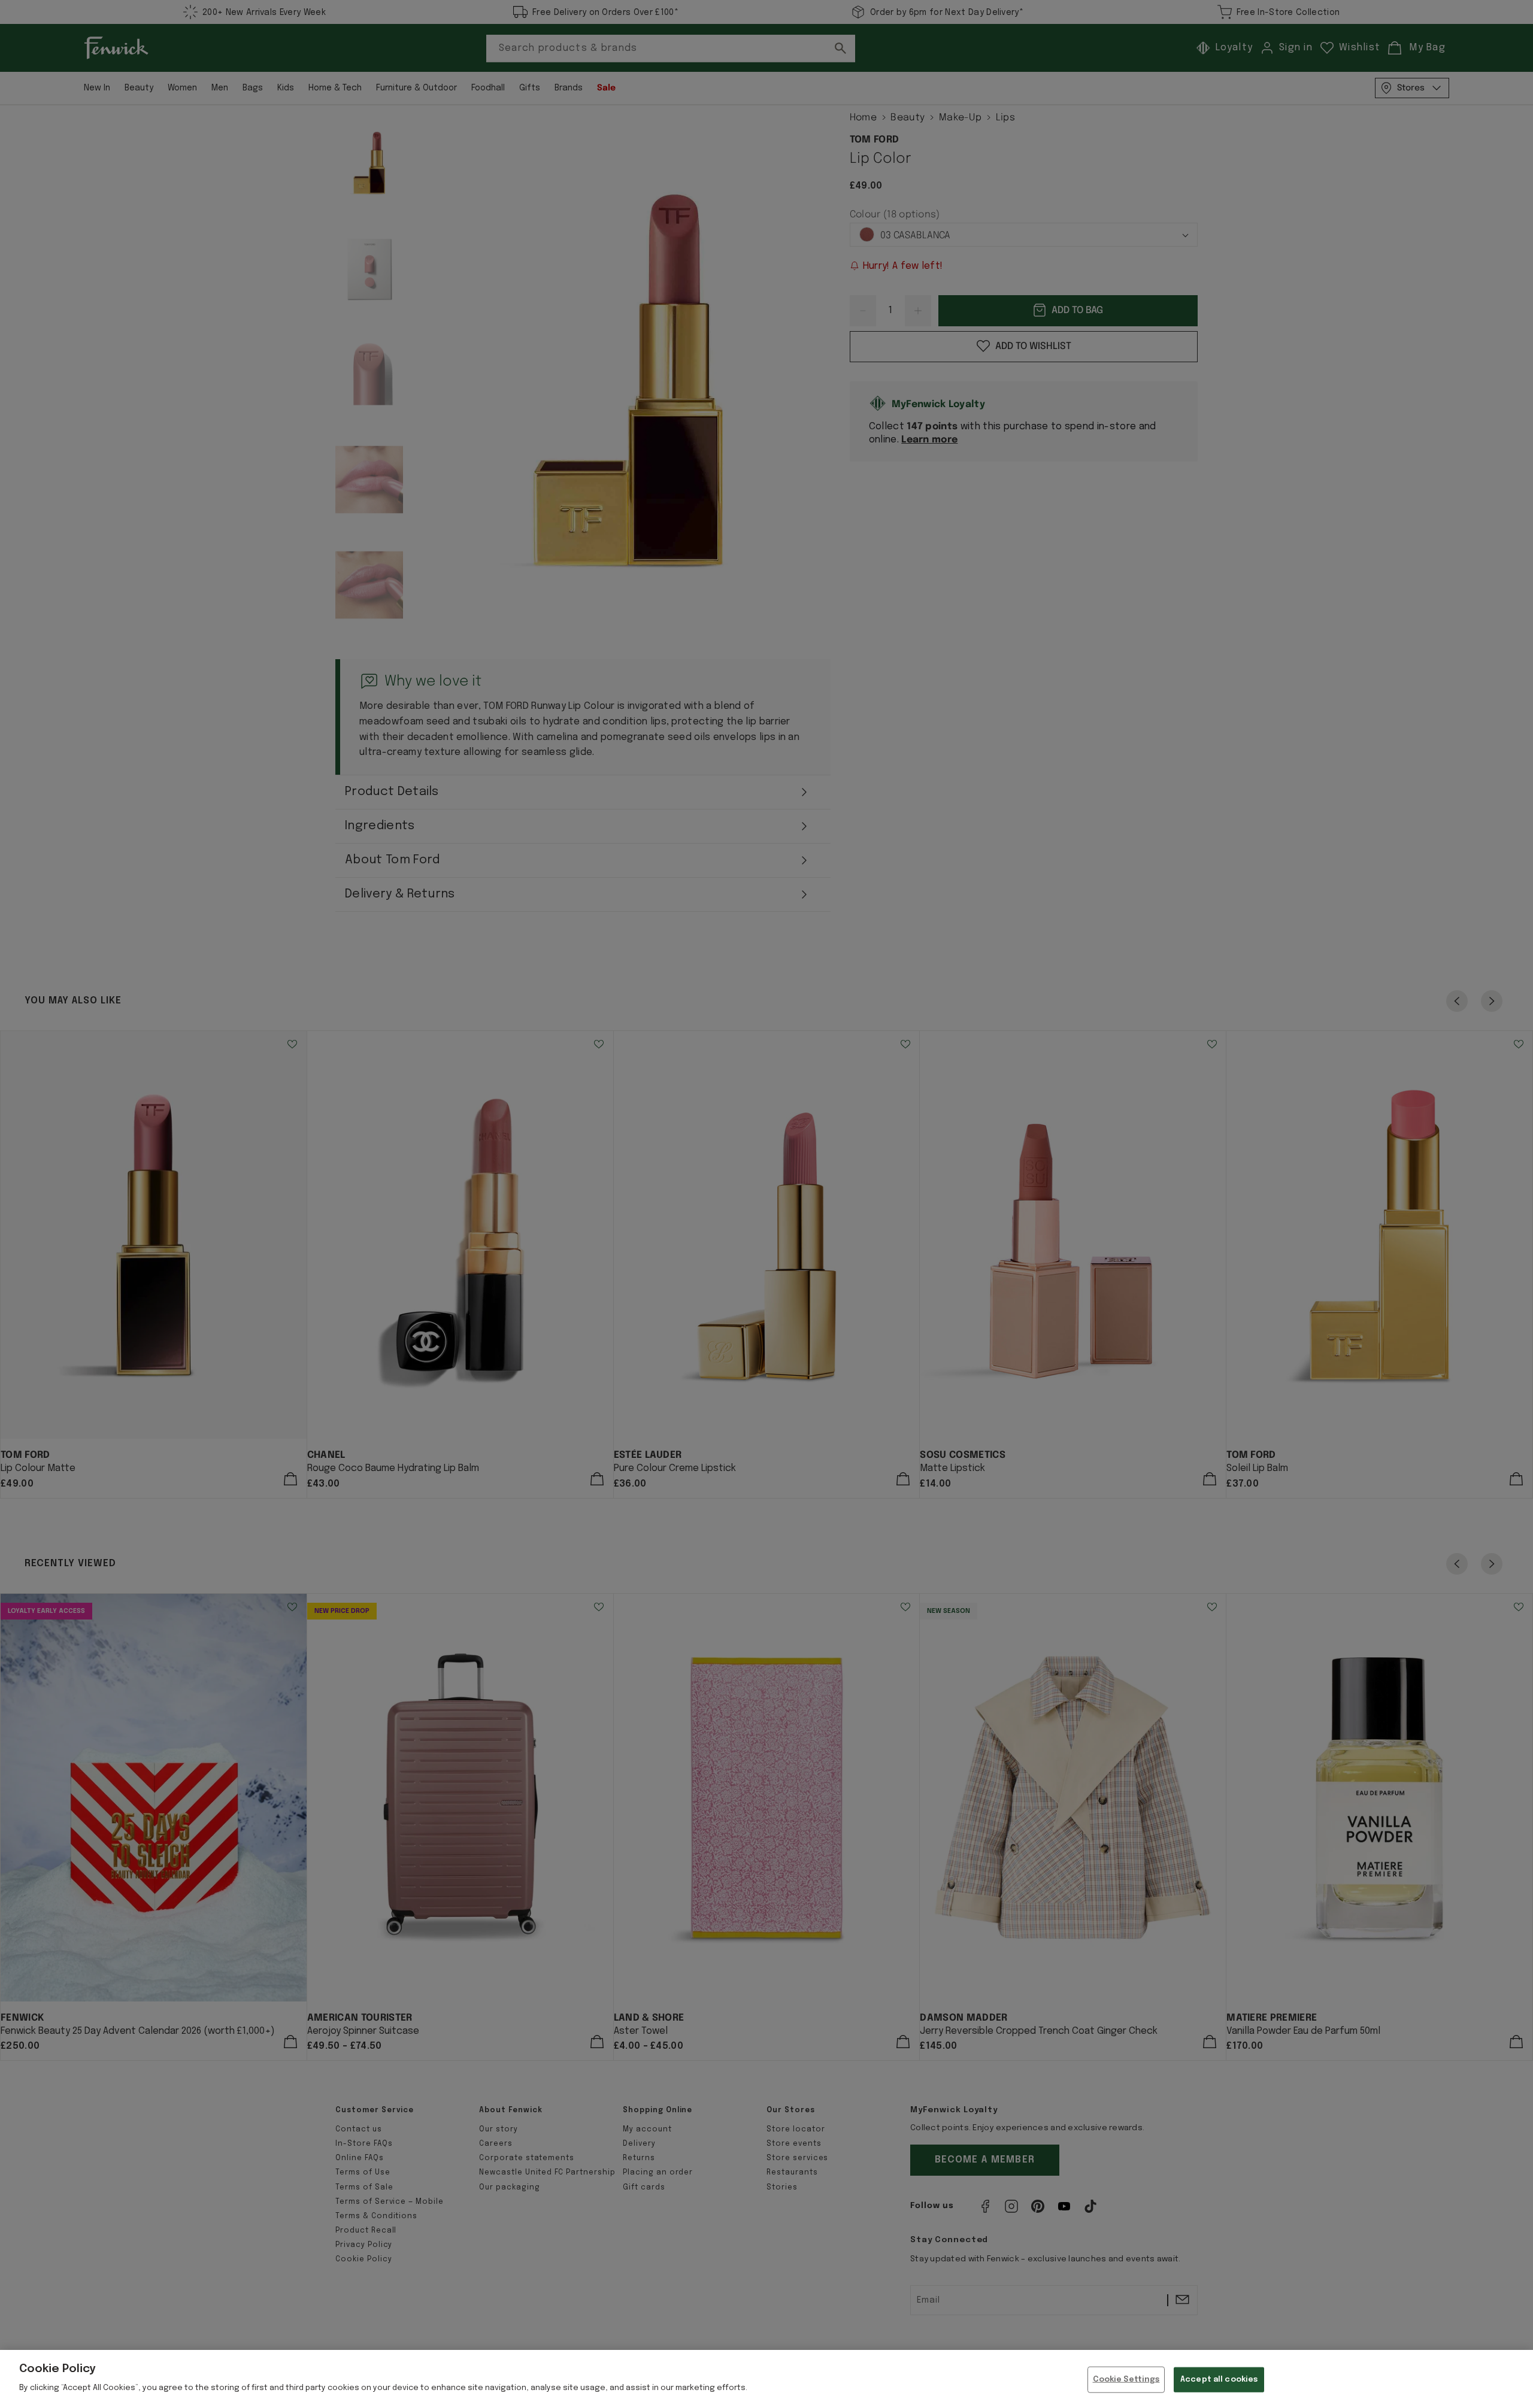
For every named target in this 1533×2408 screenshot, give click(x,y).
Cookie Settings (1126, 2380)
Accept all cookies (1219, 2380)
